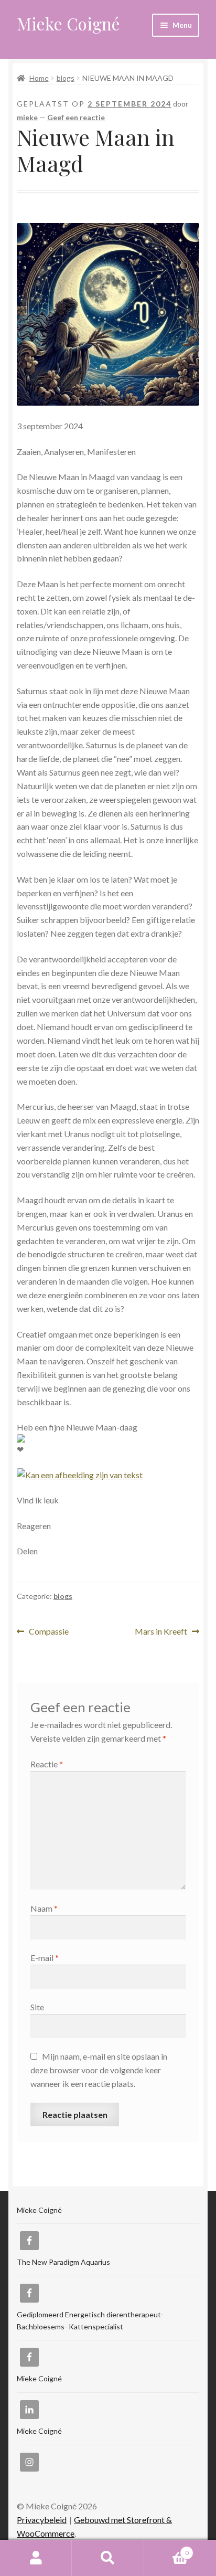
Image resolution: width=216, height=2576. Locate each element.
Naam (44, 1908)
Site (37, 2007)
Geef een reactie (76, 117)
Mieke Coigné (68, 23)
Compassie (48, 1632)
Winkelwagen (166, 2549)
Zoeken (108, 2558)
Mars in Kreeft (161, 1632)
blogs (66, 78)
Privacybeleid (42, 2520)
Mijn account (36, 2558)
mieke (27, 117)
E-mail (45, 1958)
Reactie (47, 1764)
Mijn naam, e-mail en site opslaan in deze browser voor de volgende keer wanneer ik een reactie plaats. (99, 2070)
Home (39, 78)
